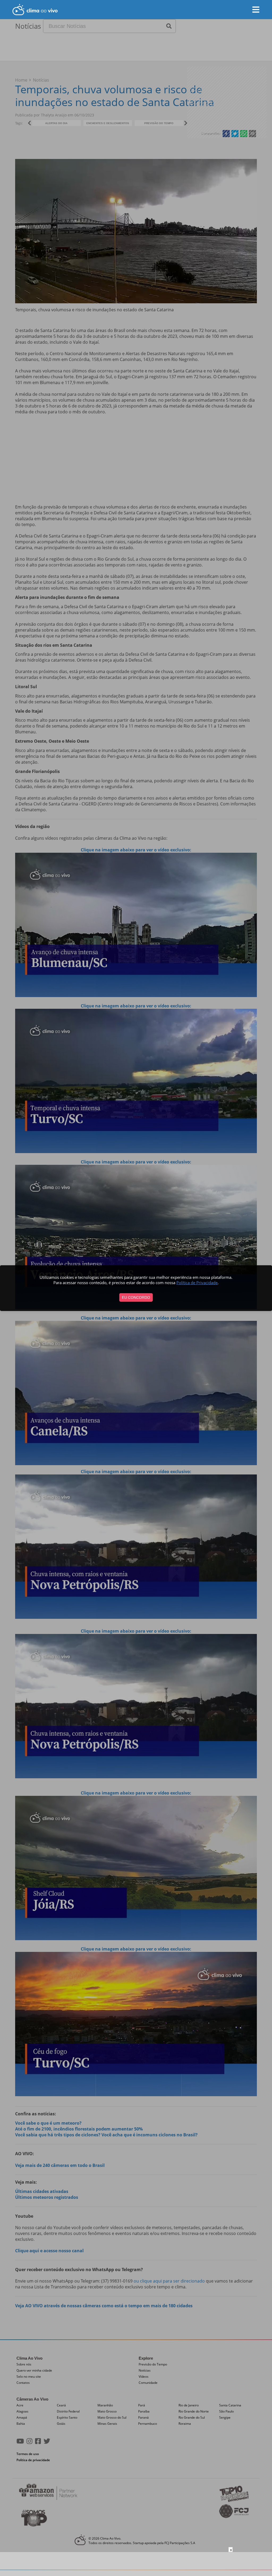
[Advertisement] (136, 2564)
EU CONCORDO (136, 1297)
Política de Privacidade (197, 1283)
